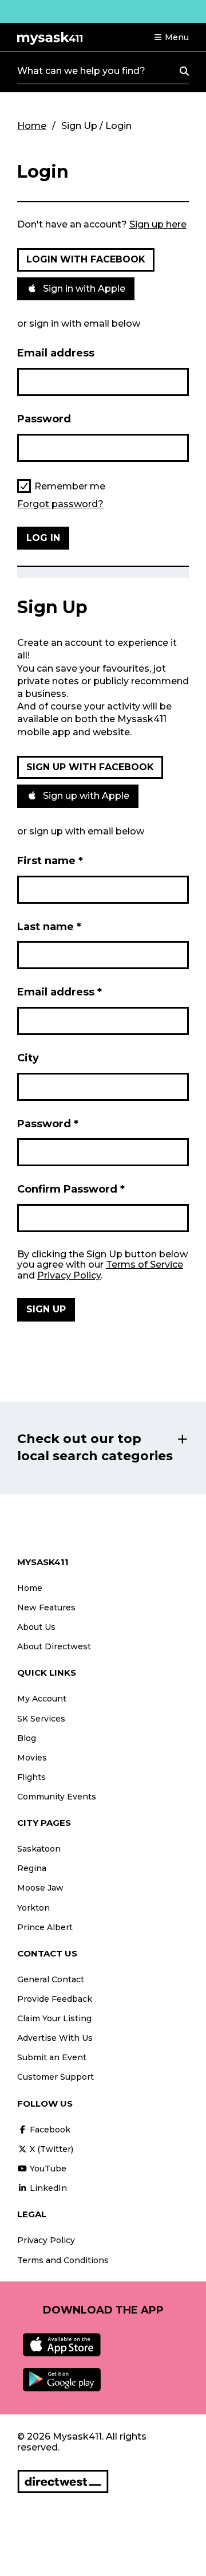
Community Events (57, 1797)
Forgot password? (60, 504)
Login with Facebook (86, 259)
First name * (50, 861)
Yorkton (33, 1908)
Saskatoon (39, 1849)
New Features (46, 1607)
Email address (56, 353)
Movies (32, 1758)
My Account (42, 1699)
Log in (43, 538)
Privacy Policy (69, 1275)
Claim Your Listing (54, 2018)
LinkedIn (47, 2188)
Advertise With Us (55, 2038)
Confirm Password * (71, 1189)
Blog (27, 1738)
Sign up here (158, 224)
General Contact (51, 1979)
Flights (31, 1777)
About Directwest (54, 1646)
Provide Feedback (55, 1999)
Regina (32, 1868)
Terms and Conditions (63, 2260)
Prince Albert (45, 1927)
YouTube (47, 2169)
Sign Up (46, 1309)
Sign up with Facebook (90, 767)
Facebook (49, 2130)
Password (44, 419)
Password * (48, 1124)
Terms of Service (144, 1265)
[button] (171, 37)
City (28, 1058)
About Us (36, 1627)
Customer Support (56, 2077)
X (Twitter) (50, 2149)
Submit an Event (52, 2057)
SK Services (41, 1719)
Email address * (60, 992)
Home (32, 126)
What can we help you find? (81, 71)
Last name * (49, 927)
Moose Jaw (40, 1888)
